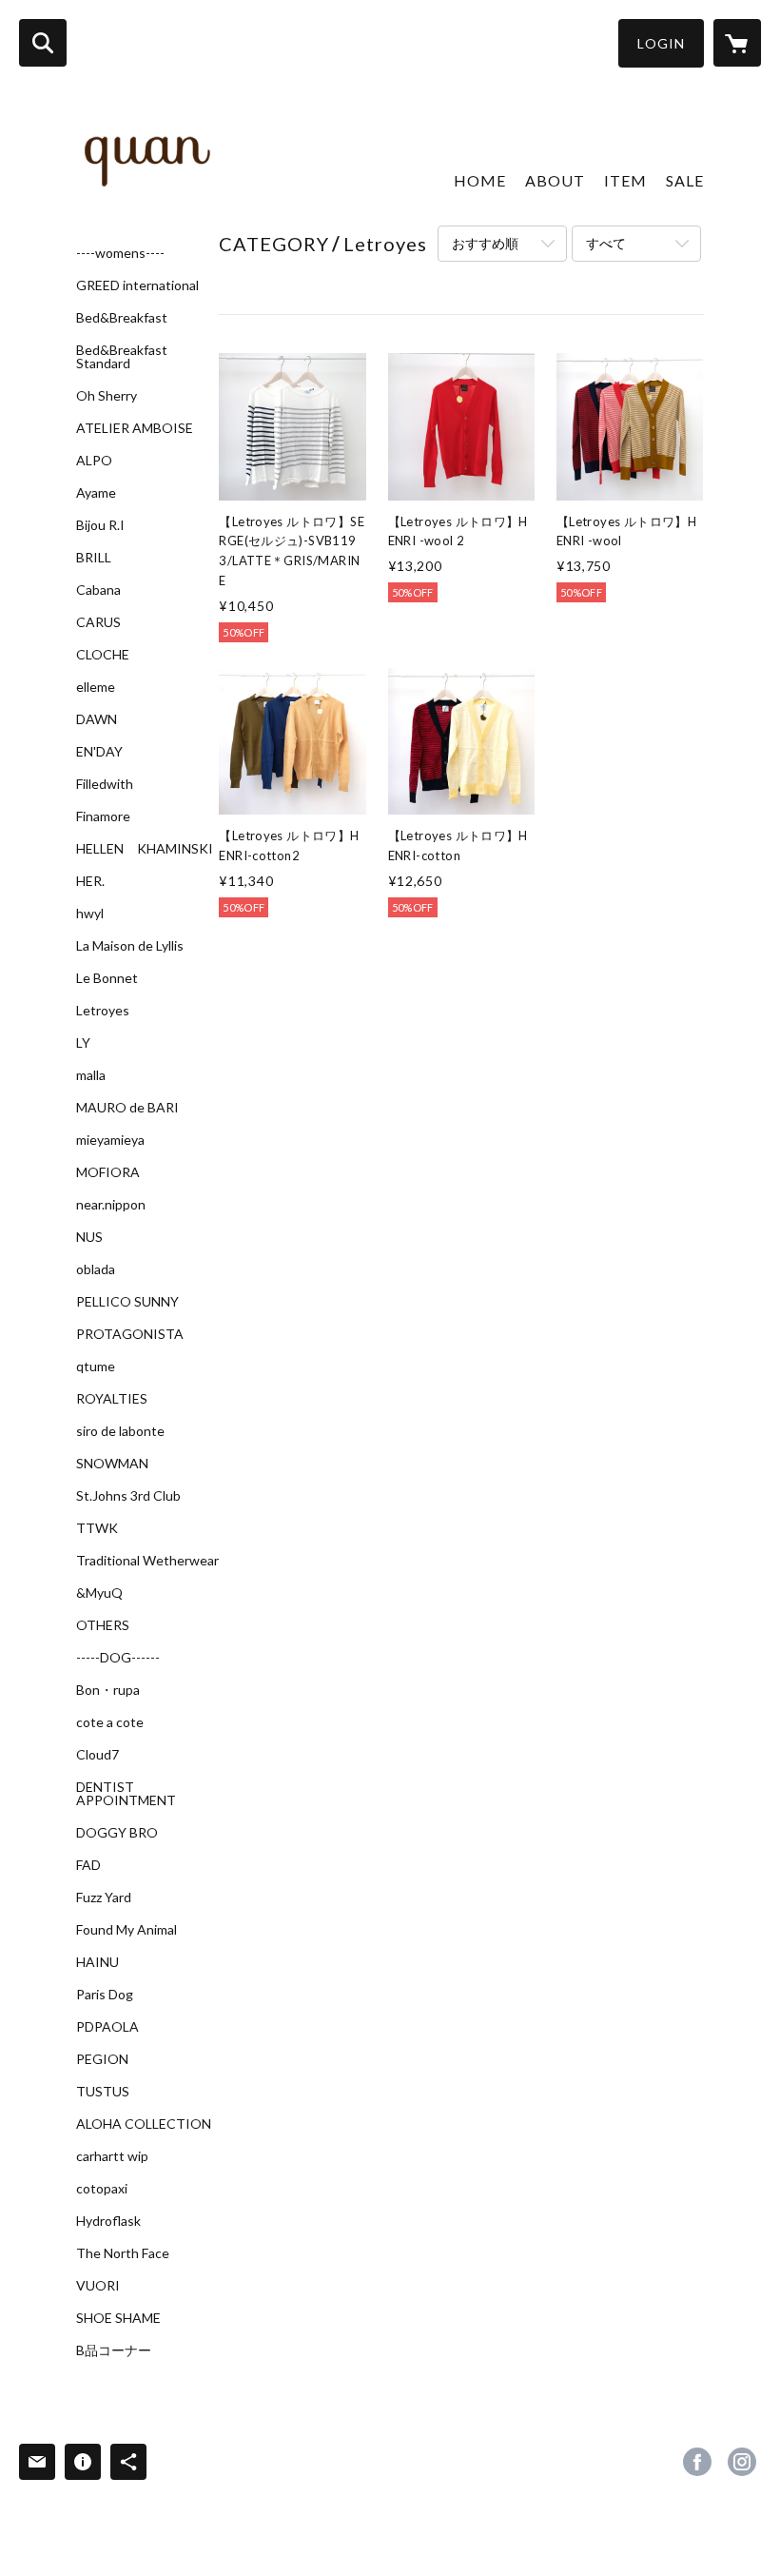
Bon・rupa (108, 1690)
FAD (88, 1865)
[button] (661, 43)
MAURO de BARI (127, 1108)
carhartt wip (112, 2156)
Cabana (98, 590)
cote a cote (110, 1722)
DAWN (97, 719)
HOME (480, 180)
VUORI (98, 2286)
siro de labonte (120, 1431)
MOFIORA (108, 1172)
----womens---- (120, 253)
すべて (606, 243)
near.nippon (111, 1205)
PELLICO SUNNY (127, 1302)
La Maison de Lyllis (130, 946)
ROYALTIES (112, 1399)
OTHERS (103, 1625)
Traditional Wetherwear (147, 1561)
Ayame (96, 493)
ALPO (94, 461)
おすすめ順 (485, 243)
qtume (96, 1367)
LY (83, 1043)
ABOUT (555, 180)
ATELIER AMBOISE (135, 428)
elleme (96, 687)
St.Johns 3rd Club (128, 1496)
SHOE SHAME (118, 2318)
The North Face (123, 2253)
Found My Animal (127, 1930)
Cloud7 (97, 1755)
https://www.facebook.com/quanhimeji (697, 2462)
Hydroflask (108, 2221)
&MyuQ (99, 1593)
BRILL (94, 558)
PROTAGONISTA (130, 1334)
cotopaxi (102, 2189)
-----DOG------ (118, 1658)
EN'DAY (99, 752)
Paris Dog (105, 1995)
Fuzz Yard (104, 1898)
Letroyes (103, 1011)
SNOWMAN (112, 1464)
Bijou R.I (100, 525)
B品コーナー (114, 2350)
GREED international (137, 285)
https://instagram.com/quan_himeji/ (742, 2462)
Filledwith (105, 784)
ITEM (625, 180)
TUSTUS (103, 2092)
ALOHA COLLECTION (144, 2124)
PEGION (102, 2059)
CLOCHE (103, 655)
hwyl (90, 914)
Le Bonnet (107, 978)
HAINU (97, 1962)
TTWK (97, 1528)
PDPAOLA (107, 2027)
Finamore (103, 816)
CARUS (98, 622)
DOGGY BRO (117, 1833)
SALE (685, 180)
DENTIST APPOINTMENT (126, 1794)
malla (91, 1075)
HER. (90, 881)
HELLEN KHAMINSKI (145, 849)
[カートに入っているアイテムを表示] (737, 43)
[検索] (43, 43)
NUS (89, 1237)
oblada (96, 1269)
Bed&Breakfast (122, 318)
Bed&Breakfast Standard (122, 357)
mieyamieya (110, 1140)
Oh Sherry (107, 396)
